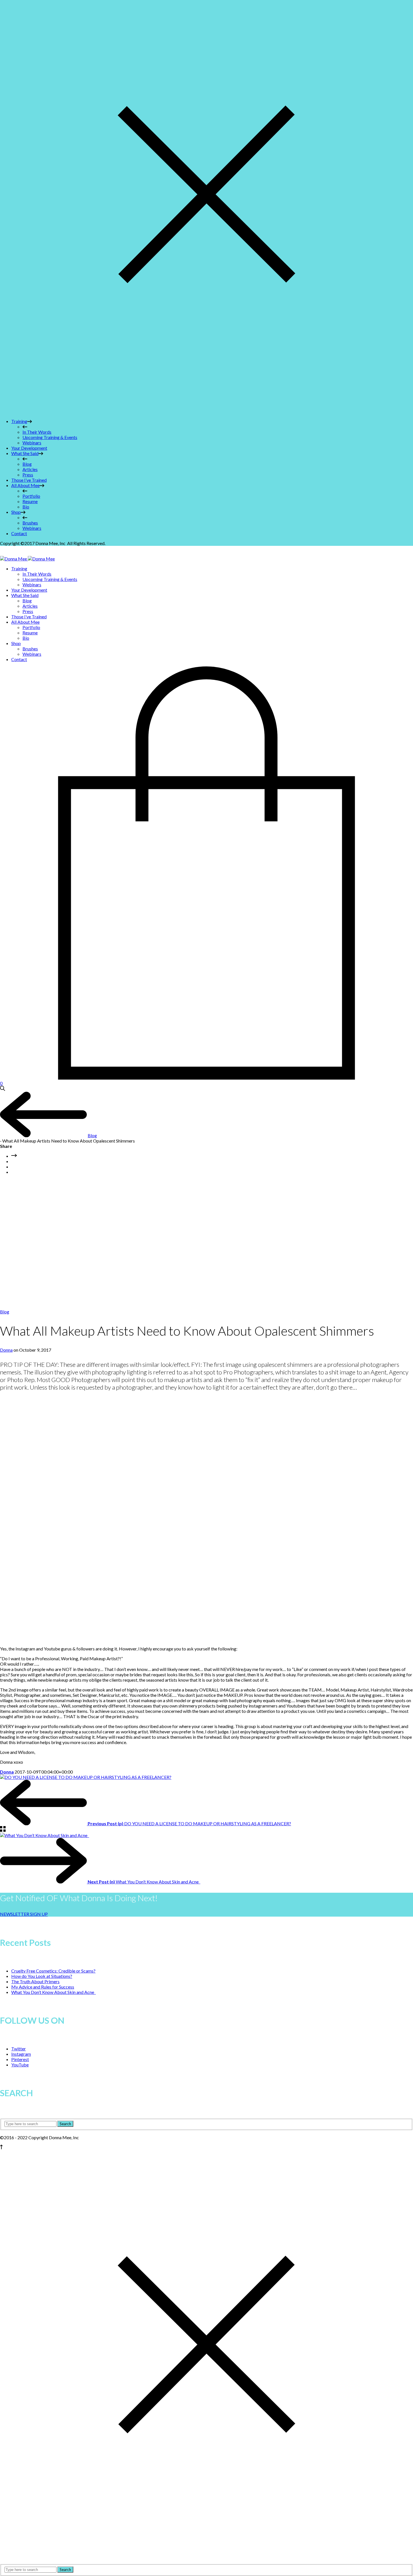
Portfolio (31, 496)
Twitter (19, 2049)
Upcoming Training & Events (50, 437)
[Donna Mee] (27, 559)
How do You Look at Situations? (42, 1976)
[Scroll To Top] (1, 2148)
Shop (16, 512)
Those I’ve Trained (29, 480)
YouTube (20, 2065)
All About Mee (25, 485)
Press (28, 475)
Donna (6, 1350)
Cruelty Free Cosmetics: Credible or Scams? (53, 1971)
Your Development (29, 448)
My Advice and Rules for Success (43, 1987)
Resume (30, 501)
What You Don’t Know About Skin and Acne (54, 1992)
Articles (30, 469)
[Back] (3, 1830)
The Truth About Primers (35, 1981)
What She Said (25, 453)
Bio (26, 507)
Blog (27, 464)
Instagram (21, 2054)
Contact (19, 533)
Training (19, 421)
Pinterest (20, 2059)
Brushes (30, 523)
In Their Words (37, 432)
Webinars (32, 443)
